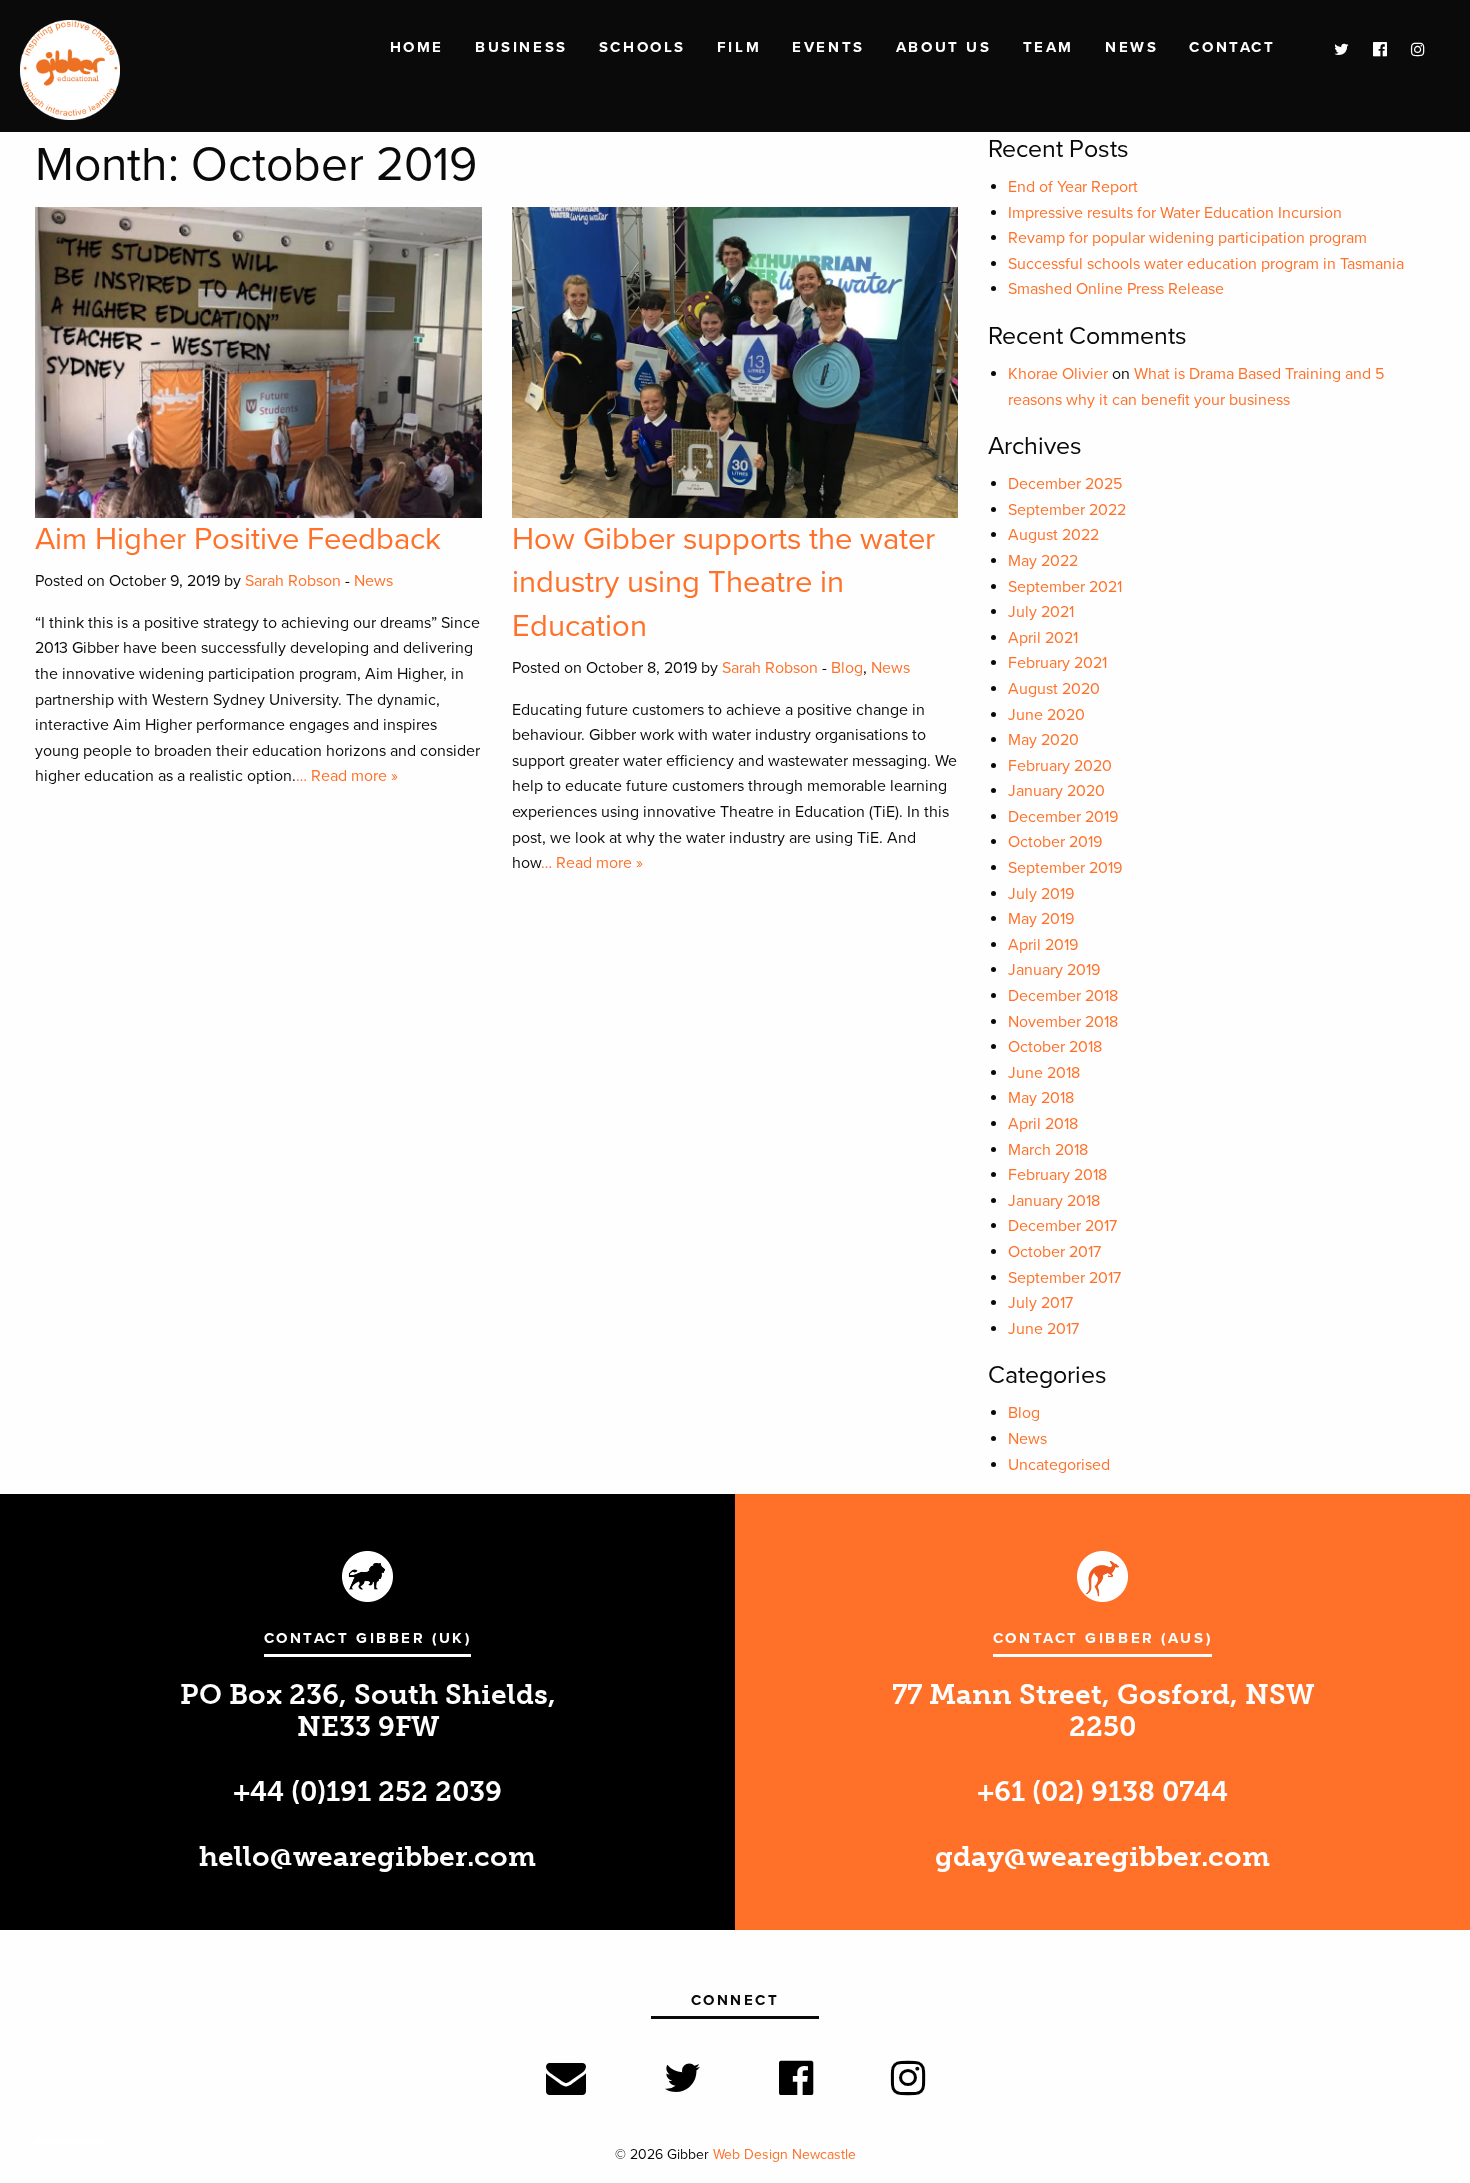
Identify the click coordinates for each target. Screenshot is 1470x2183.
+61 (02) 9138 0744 (1102, 1791)
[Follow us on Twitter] (1331, 50)
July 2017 (1040, 1303)
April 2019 (1043, 945)
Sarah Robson (293, 581)
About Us (943, 47)
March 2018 (1048, 1150)
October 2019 (1055, 842)
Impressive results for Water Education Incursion (1175, 213)
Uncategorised (1059, 1465)
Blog (847, 668)
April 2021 (1043, 638)
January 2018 (1054, 1201)
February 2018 (1057, 1175)
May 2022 (1043, 561)
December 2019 (1063, 817)
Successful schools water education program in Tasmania (1206, 264)
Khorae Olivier (1058, 374)
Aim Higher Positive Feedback (238, 539)
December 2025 (1065, 484)
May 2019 (1041, 919)
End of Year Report (1073, 187)
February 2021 (1057, 663)
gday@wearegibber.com (1102, 1856)
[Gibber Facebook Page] (796, 2079)
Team (1048, 47)
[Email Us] (566, 2079)
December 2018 (1063, 996)
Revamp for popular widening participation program (1187, 238)
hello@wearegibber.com (367, 1856)
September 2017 (1064, 1278)
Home (417, 47)
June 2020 (1046, 715)
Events (828, 47)
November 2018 (1063, 1022)
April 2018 (1043, 1124)
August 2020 (1054, 689)
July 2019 (1041, 894)
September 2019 (1065, 868)
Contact (1232, 47)
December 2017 (1062, 1226)
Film (739, 47)
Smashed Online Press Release (1116, 289)
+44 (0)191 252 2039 (367, 1791)
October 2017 (1054, 1252)
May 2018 (1041, 1098)
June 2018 (1044, 1073)
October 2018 (1055, 1047)
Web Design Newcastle (784, 2154)
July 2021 (1041, 612)
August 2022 (1053, 535)
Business (521, 47)
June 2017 (1043, 1329)
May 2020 (1043, 740)
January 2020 (1056, 791)
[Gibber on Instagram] (1408, 50)
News (1131, 47)
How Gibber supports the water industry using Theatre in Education (723, 583)
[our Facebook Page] (1370, 50)
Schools (642, 47)
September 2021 (1065, 587)
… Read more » (347, 776)
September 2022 (1067, 510)
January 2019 (1054, 970)
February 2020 (1060, 766)
